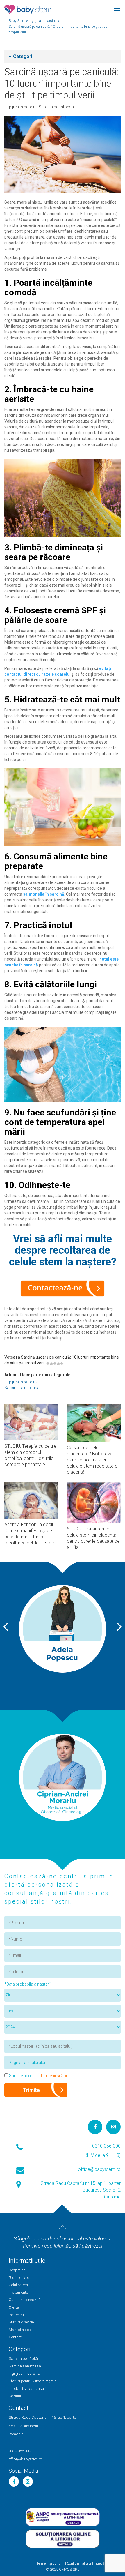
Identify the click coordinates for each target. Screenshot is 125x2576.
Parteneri (16, 2315)
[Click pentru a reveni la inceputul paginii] (63, 2227)
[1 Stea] (48, 1364)
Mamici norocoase (24, 2330)
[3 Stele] (55, 1364)
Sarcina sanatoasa (56, 107)
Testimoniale (19, 2278)
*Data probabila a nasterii (27, 1984)
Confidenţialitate (79, 2563)
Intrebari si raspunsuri (27, 2389)
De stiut (15, 2396)
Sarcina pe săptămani (27, 2359)
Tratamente (18, 2292)
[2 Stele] (51, 1364)
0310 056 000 (106, 2146)
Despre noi (17, 2270)
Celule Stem (18, 2285)
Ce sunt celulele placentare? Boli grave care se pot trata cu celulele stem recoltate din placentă (94, 1460)
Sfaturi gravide (21, 2322)
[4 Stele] (58, 1364)
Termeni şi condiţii (50, 2563)
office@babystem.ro (99, 2169)
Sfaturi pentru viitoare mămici (33, 2381)
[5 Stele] (62, 1364)
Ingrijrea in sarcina (22, 107)
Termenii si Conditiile (59, 2076)
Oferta (14, 2307)
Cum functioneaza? (24, 2300)
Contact (15, 2337)
